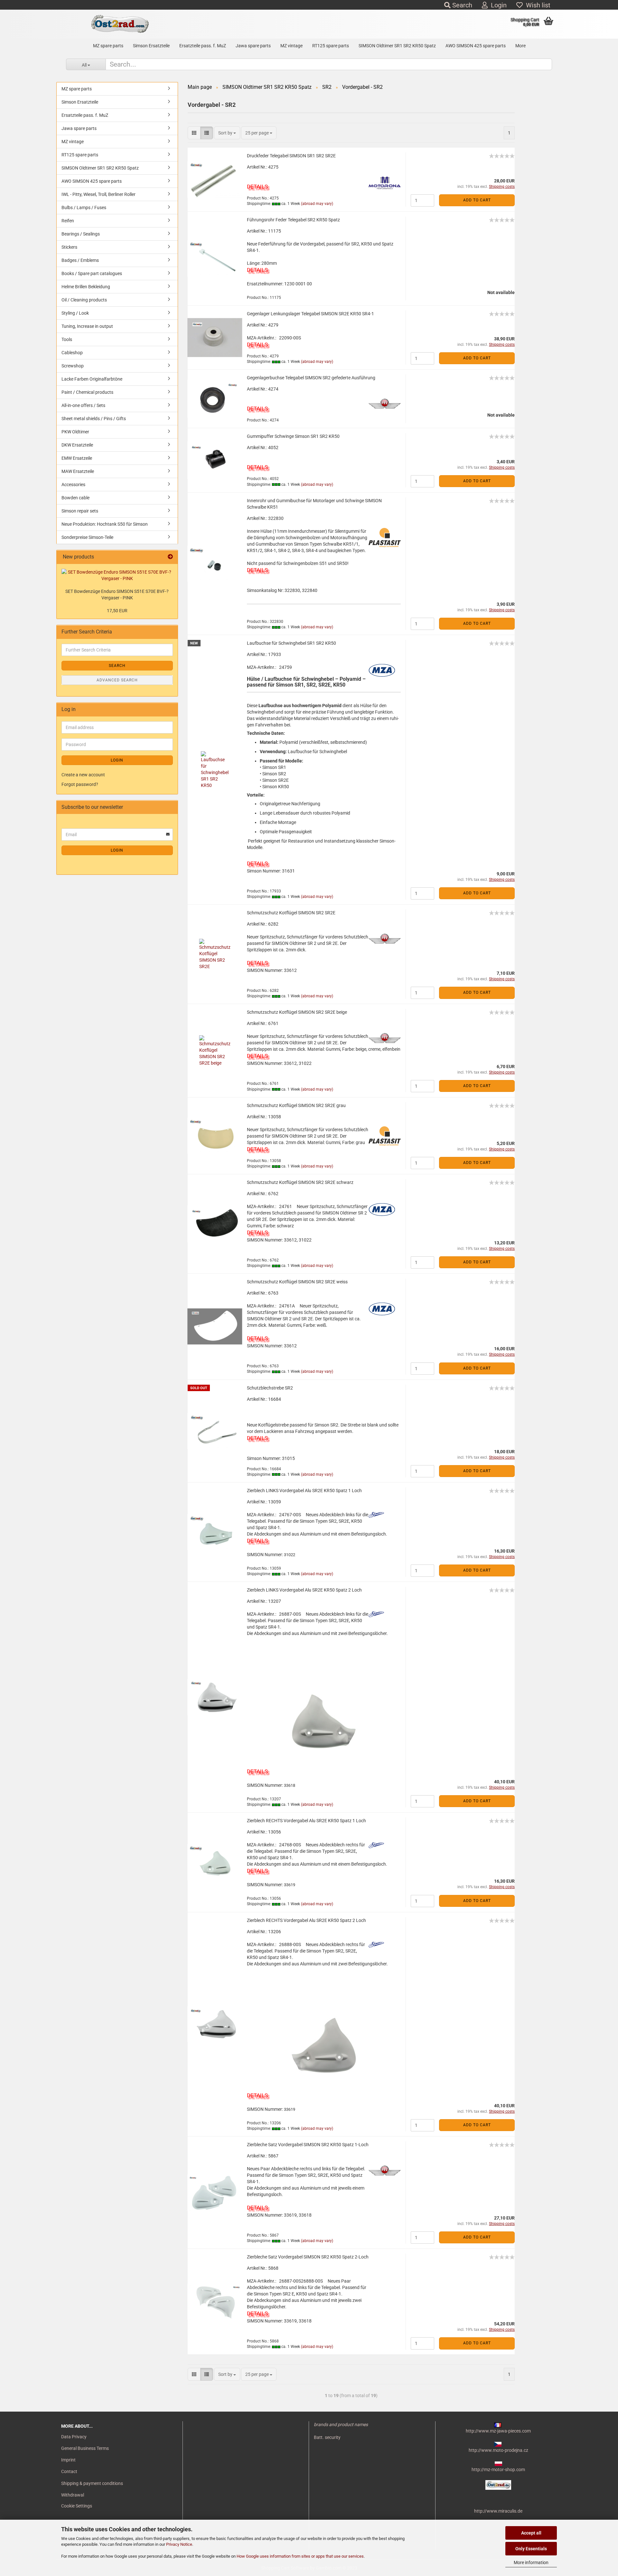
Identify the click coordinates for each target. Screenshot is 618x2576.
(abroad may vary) (317, 204)
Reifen (68, 221)
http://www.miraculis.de (498, 2511)
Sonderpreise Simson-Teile (87, 537)
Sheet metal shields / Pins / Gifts (94, 419)
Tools (67, 339)
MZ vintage (291, 46)
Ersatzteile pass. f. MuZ (203, 46)
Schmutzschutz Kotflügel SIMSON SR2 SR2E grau (296, 1105)
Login (497, 5)
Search (461, 5)
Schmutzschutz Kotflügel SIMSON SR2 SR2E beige (297, 1012)
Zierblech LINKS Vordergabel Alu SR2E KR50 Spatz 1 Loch (304, 1491)
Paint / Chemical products (87, 392)
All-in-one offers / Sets (83, 405)
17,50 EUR (117, 611)
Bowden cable (75, 498)
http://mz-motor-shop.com (498, 2470)
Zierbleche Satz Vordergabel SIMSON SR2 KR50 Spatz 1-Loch (308, 2145)
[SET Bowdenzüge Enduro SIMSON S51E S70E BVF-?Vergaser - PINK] (117, 575)
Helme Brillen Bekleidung (86, 287)
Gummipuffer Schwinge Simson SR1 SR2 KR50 (293, 436)
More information (531, 2562)
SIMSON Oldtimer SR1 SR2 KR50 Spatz (397, 46)
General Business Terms (85, 2448)
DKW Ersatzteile (77, 445)
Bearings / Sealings (81, 234)
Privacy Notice (179, 2544)
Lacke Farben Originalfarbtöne (92, 379)
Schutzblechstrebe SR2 (270, 1388)
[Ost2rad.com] (120, 24)
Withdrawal (73, 2495)
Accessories (73, 485)
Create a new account (83, 775)
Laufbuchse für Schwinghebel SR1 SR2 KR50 (291, 643)
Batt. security (327, 2437)
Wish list (537, 5)
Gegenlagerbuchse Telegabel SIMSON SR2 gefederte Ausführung (311, 378)
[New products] (170, 557)
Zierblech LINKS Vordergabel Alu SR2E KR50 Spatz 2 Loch (304, 1590)
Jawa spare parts (253, 46)
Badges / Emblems (80, 260)
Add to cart (477, 200)
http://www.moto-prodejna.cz (498, 2450)
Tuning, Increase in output (87, 326)
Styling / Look (75, 313)
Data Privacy (74, 2437)
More (520, 46)
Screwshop (73, 366)
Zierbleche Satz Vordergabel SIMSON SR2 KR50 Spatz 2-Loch (308, 2257)
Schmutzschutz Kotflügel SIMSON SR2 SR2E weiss (297, 1282)
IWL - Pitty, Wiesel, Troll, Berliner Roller (98, 194)
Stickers (69, 247)
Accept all (531, 2533)
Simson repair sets (80, 511)
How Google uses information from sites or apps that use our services (300, 2556)
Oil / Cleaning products (84, 300)
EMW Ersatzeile (77, 458)
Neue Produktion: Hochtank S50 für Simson (105, 524)
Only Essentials (531, 2549)
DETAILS (257, 187)
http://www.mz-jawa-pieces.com (498, 2431)
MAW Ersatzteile (78, 471)
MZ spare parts (108, 46)
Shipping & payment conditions (92, 2483)
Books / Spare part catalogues (92, 273)
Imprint (68, 2460)
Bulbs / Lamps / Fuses (84, 208)
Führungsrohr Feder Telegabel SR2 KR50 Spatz (293, 220)
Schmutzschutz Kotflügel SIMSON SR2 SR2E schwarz (300, 1182)
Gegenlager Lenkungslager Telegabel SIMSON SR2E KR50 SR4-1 (310, 314)
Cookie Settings (77, 2506)
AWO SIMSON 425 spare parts (476, 46)
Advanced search (117, 680)
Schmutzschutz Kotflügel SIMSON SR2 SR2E (291, 913)
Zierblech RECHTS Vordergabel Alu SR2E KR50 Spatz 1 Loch (306, 1821)
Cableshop (72, 353)
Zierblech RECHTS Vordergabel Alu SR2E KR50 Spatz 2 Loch (306, 1920)
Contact (69, 2471)
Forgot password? (80, 784)
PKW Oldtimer (75, 432)
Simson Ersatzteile (151, 46)
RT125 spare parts (331, 46)
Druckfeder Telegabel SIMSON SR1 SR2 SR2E (291, 156)
